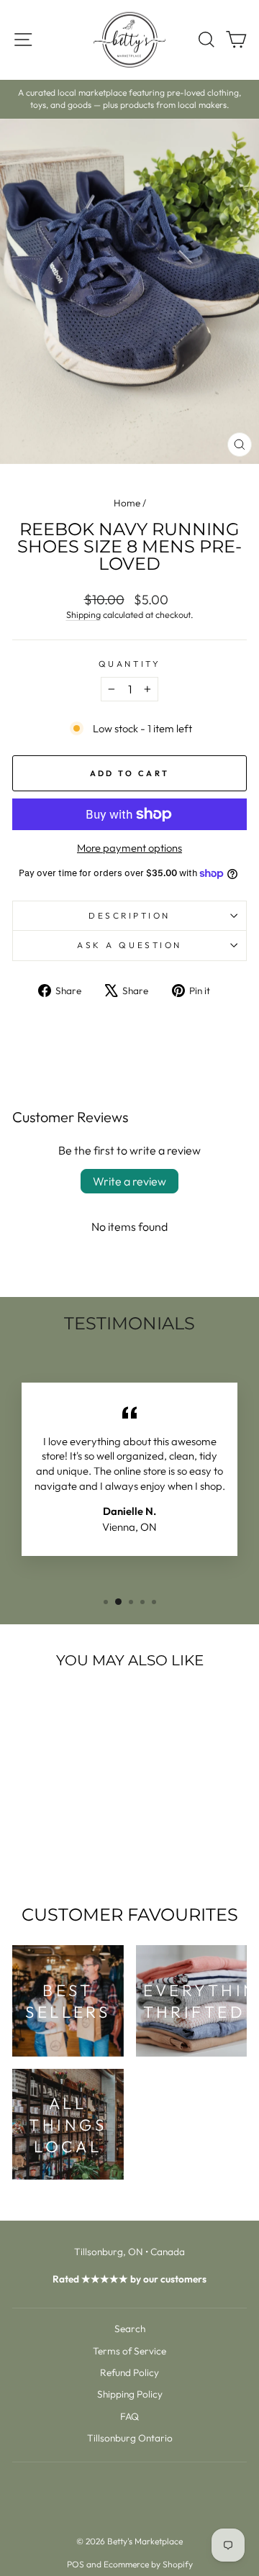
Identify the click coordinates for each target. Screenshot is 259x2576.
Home (127, 503)
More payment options (129, 848)
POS (76, 2564)
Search (130, 2329)
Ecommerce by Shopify (148, 2564)
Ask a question (129, 945)
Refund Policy (129, 2372)
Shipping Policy (130, 2394)
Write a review (129, 1181)
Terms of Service (129, 2351)
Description (129, 915)
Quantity (129, 664)
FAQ (129, 2416)
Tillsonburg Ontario (130, 2438)
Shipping (83, 614)
